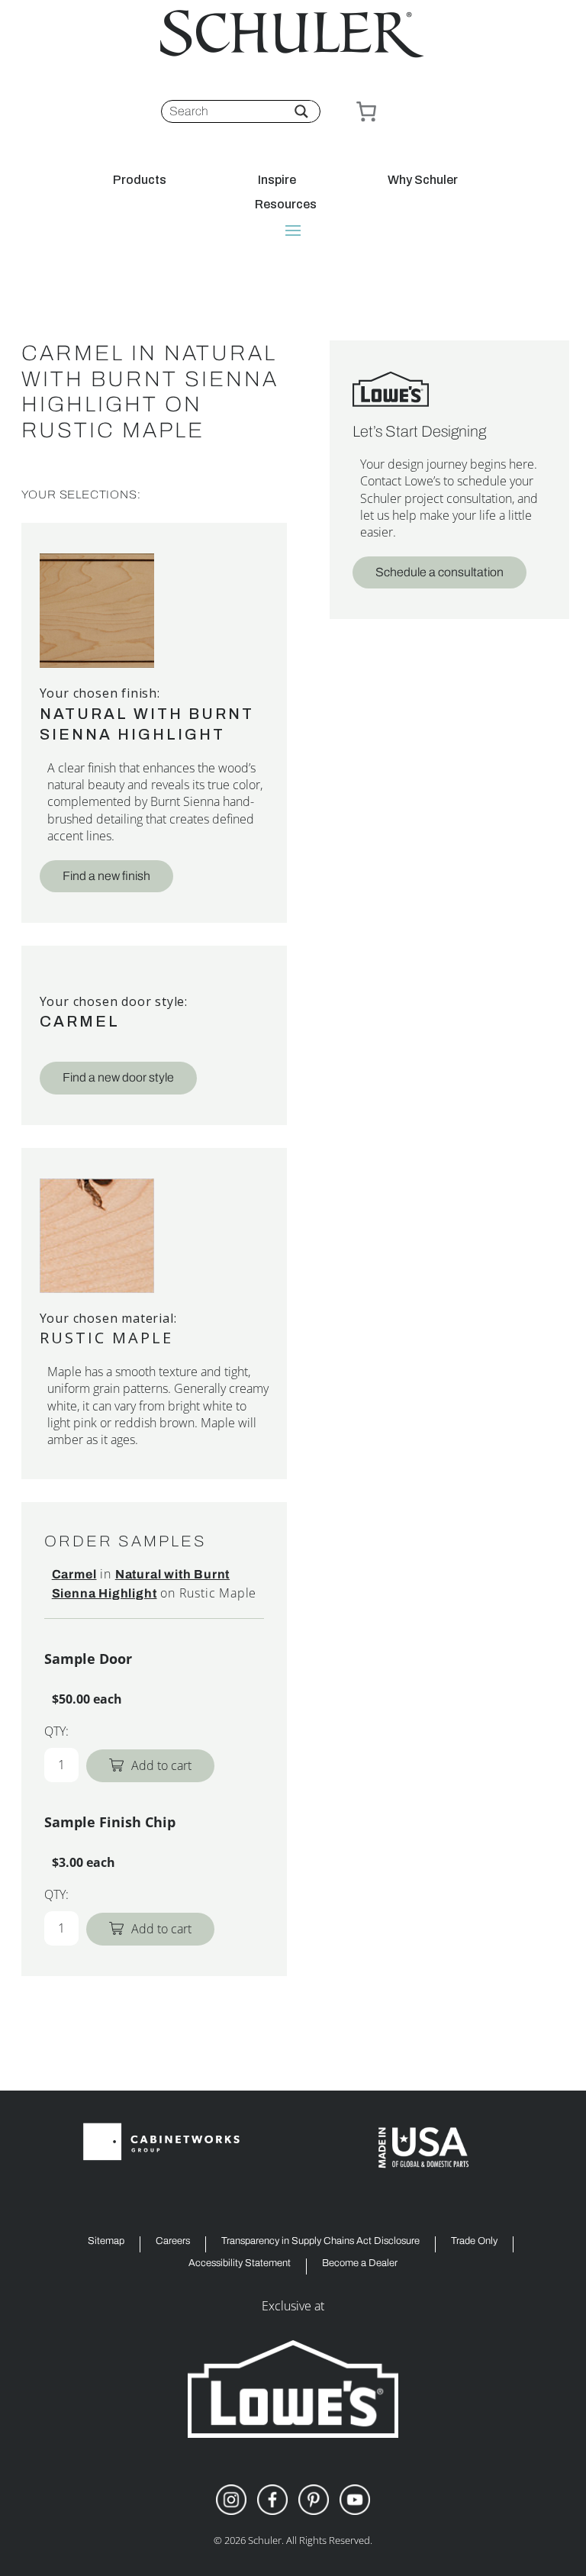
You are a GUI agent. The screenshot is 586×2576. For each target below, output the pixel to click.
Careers (173, 2241)
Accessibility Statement (240, 2263)
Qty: (56, 1731)
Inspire (277, 180)
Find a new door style (118, 1077)
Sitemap (106, 2241)
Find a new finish (106, 876)
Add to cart (161, 1765)
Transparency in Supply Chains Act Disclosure (320, 2241)
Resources (286, 205)
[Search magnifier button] (301, 111)
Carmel (80, 1021)
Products (140, 180)
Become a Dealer (360, 2263)
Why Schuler (423, 180)
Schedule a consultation (439, 572)
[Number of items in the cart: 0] (366, 111)
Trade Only (474, 2241)
